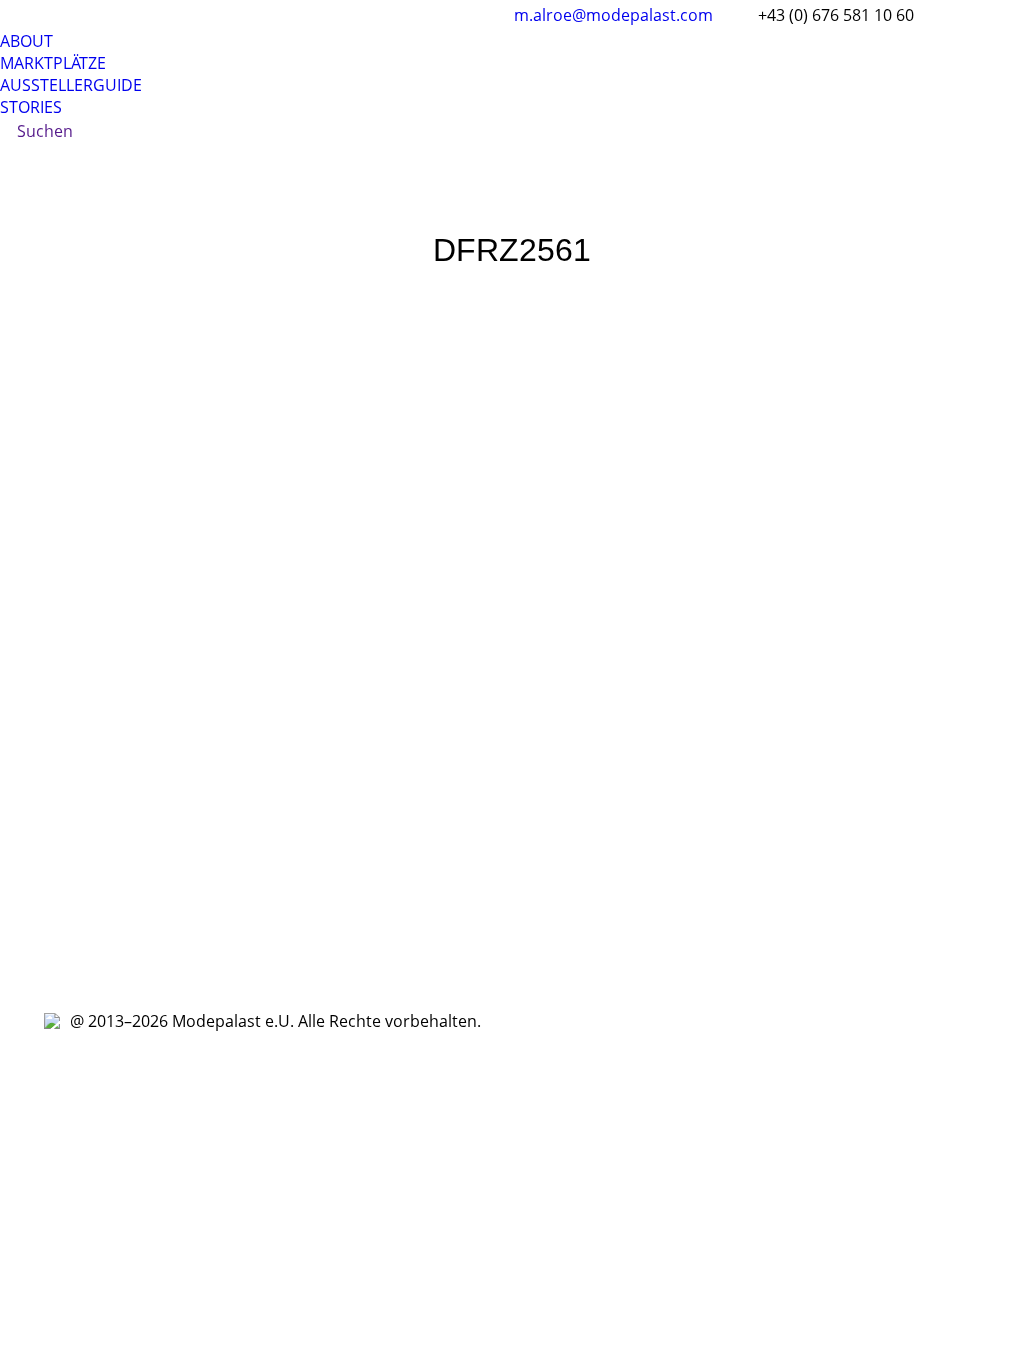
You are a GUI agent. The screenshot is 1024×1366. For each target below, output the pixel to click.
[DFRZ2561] (512, 631)
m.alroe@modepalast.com (613, 15)
